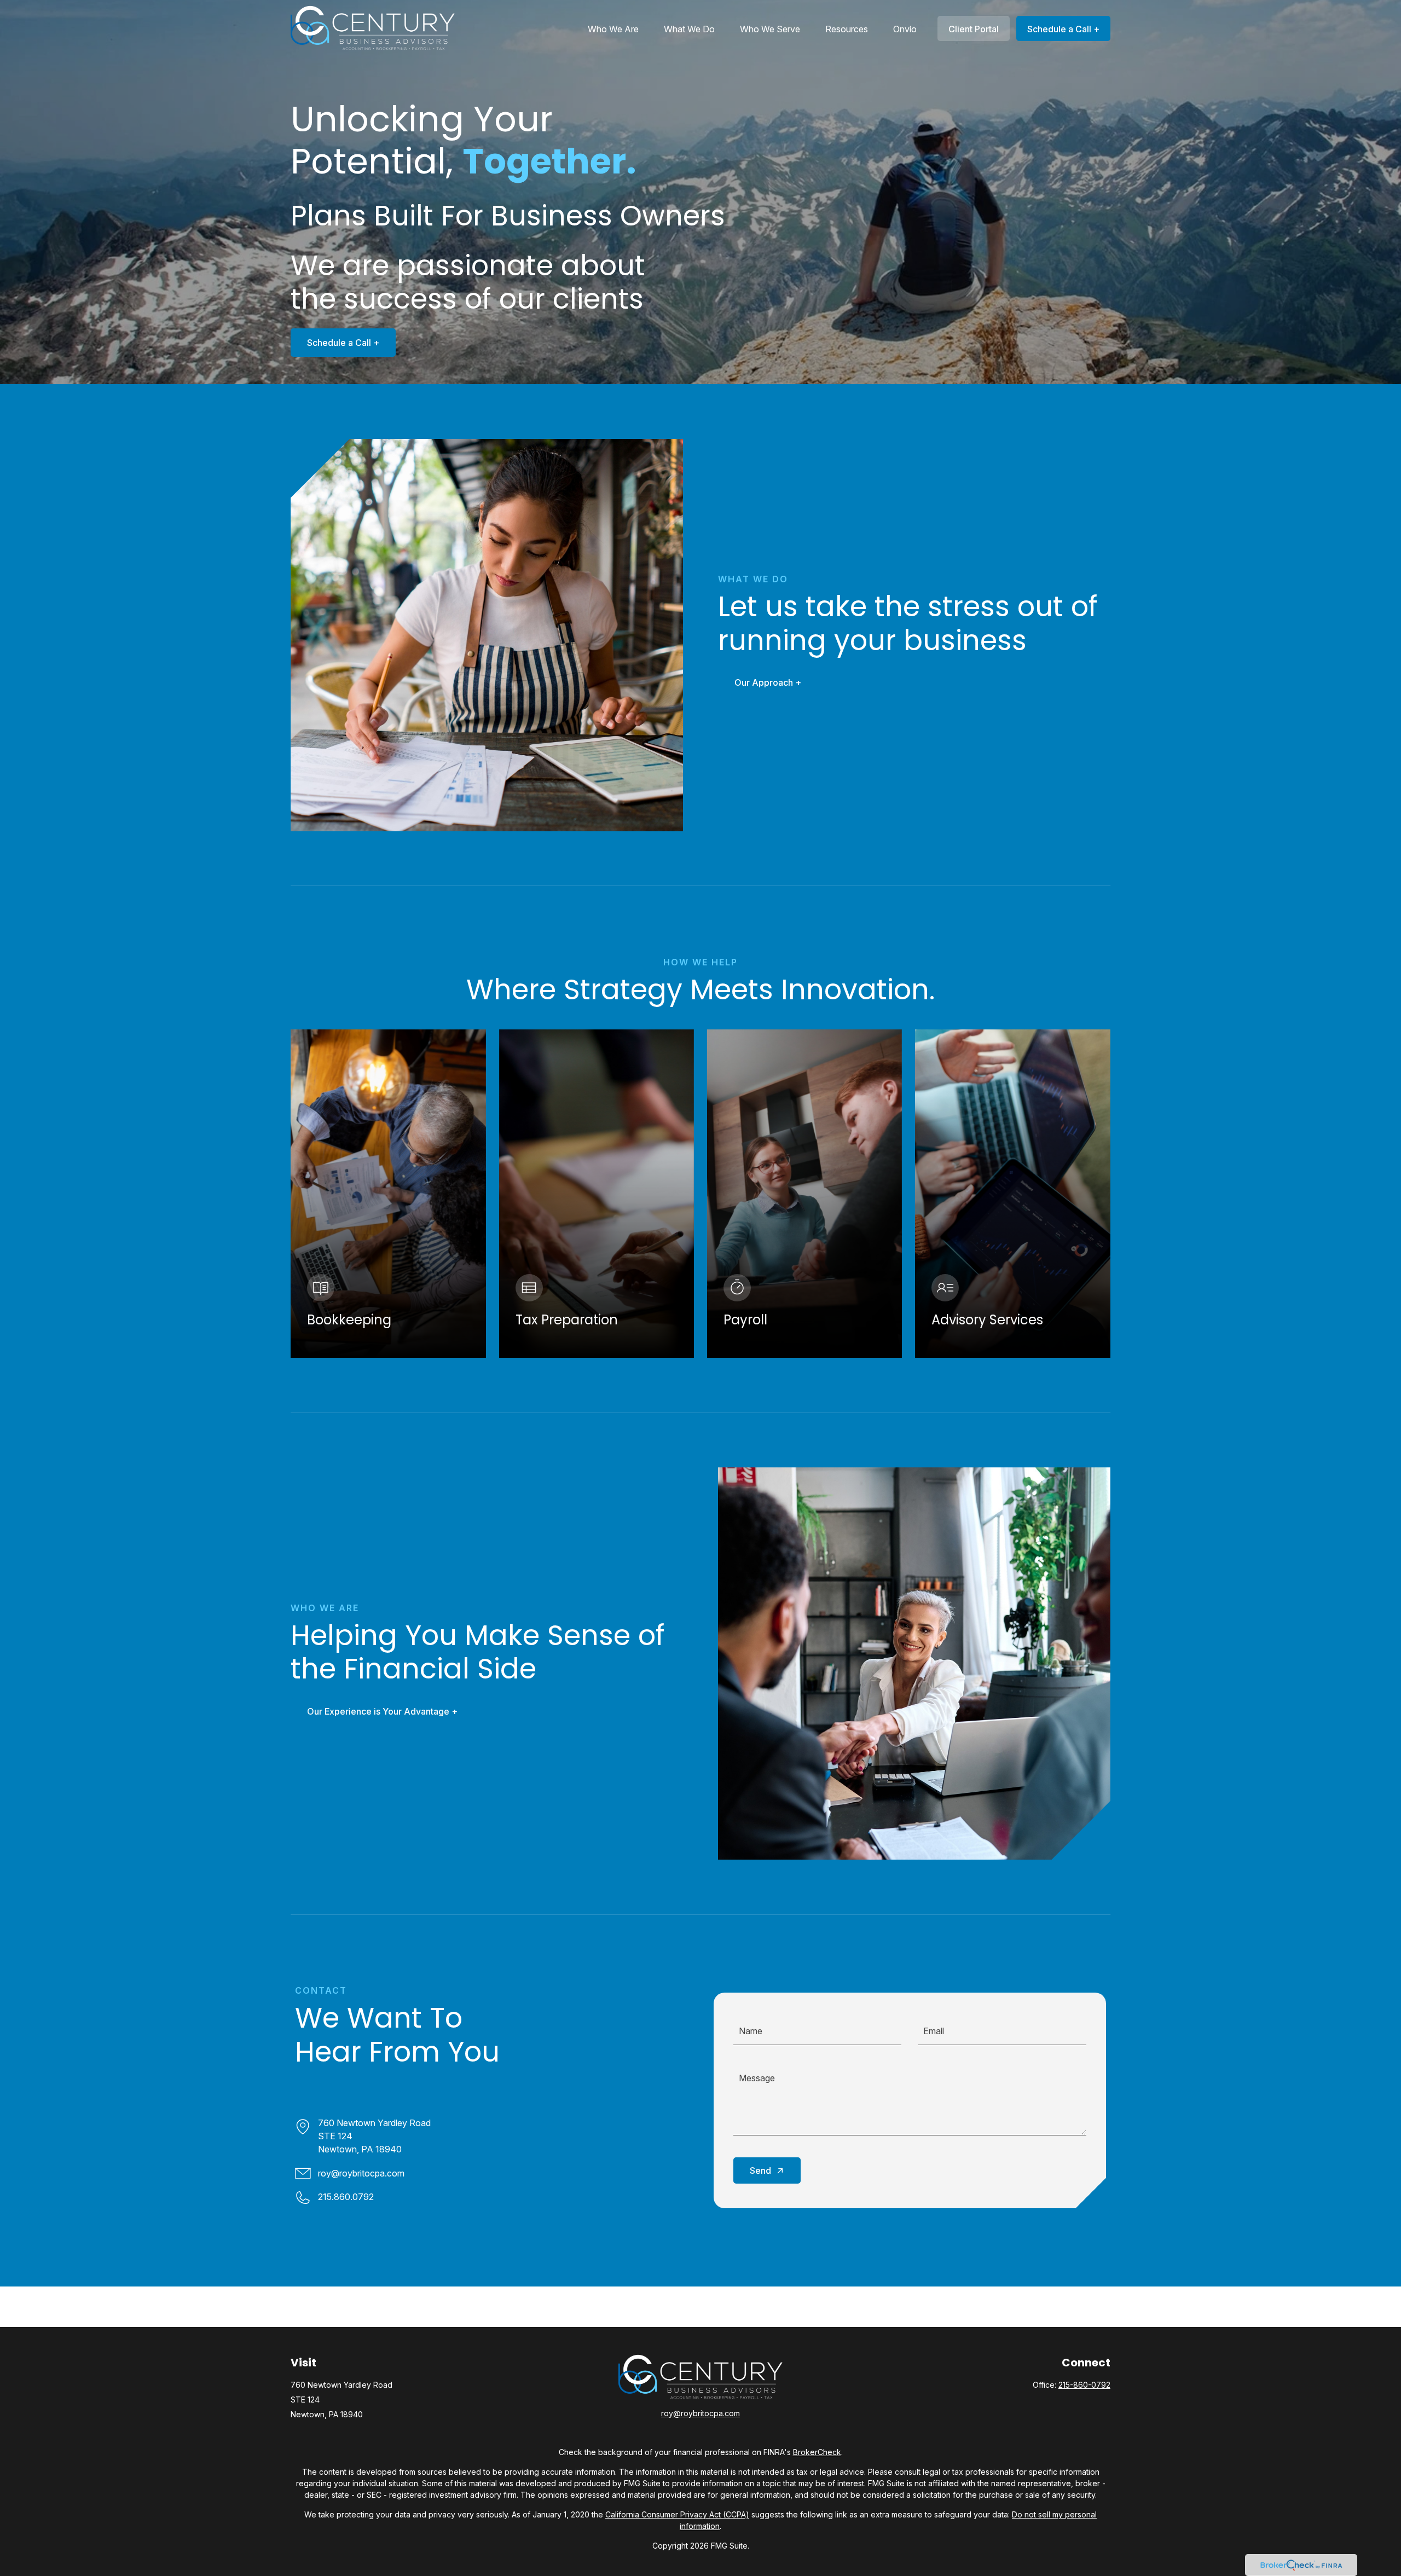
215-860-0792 (1084, 2385)
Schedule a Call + (343, 343)
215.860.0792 (346, 2197)
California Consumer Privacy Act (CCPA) (677, 2514)
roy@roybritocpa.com (361, 2173)
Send (760, 2170)
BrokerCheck (817, 2452)
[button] (613, 28)
